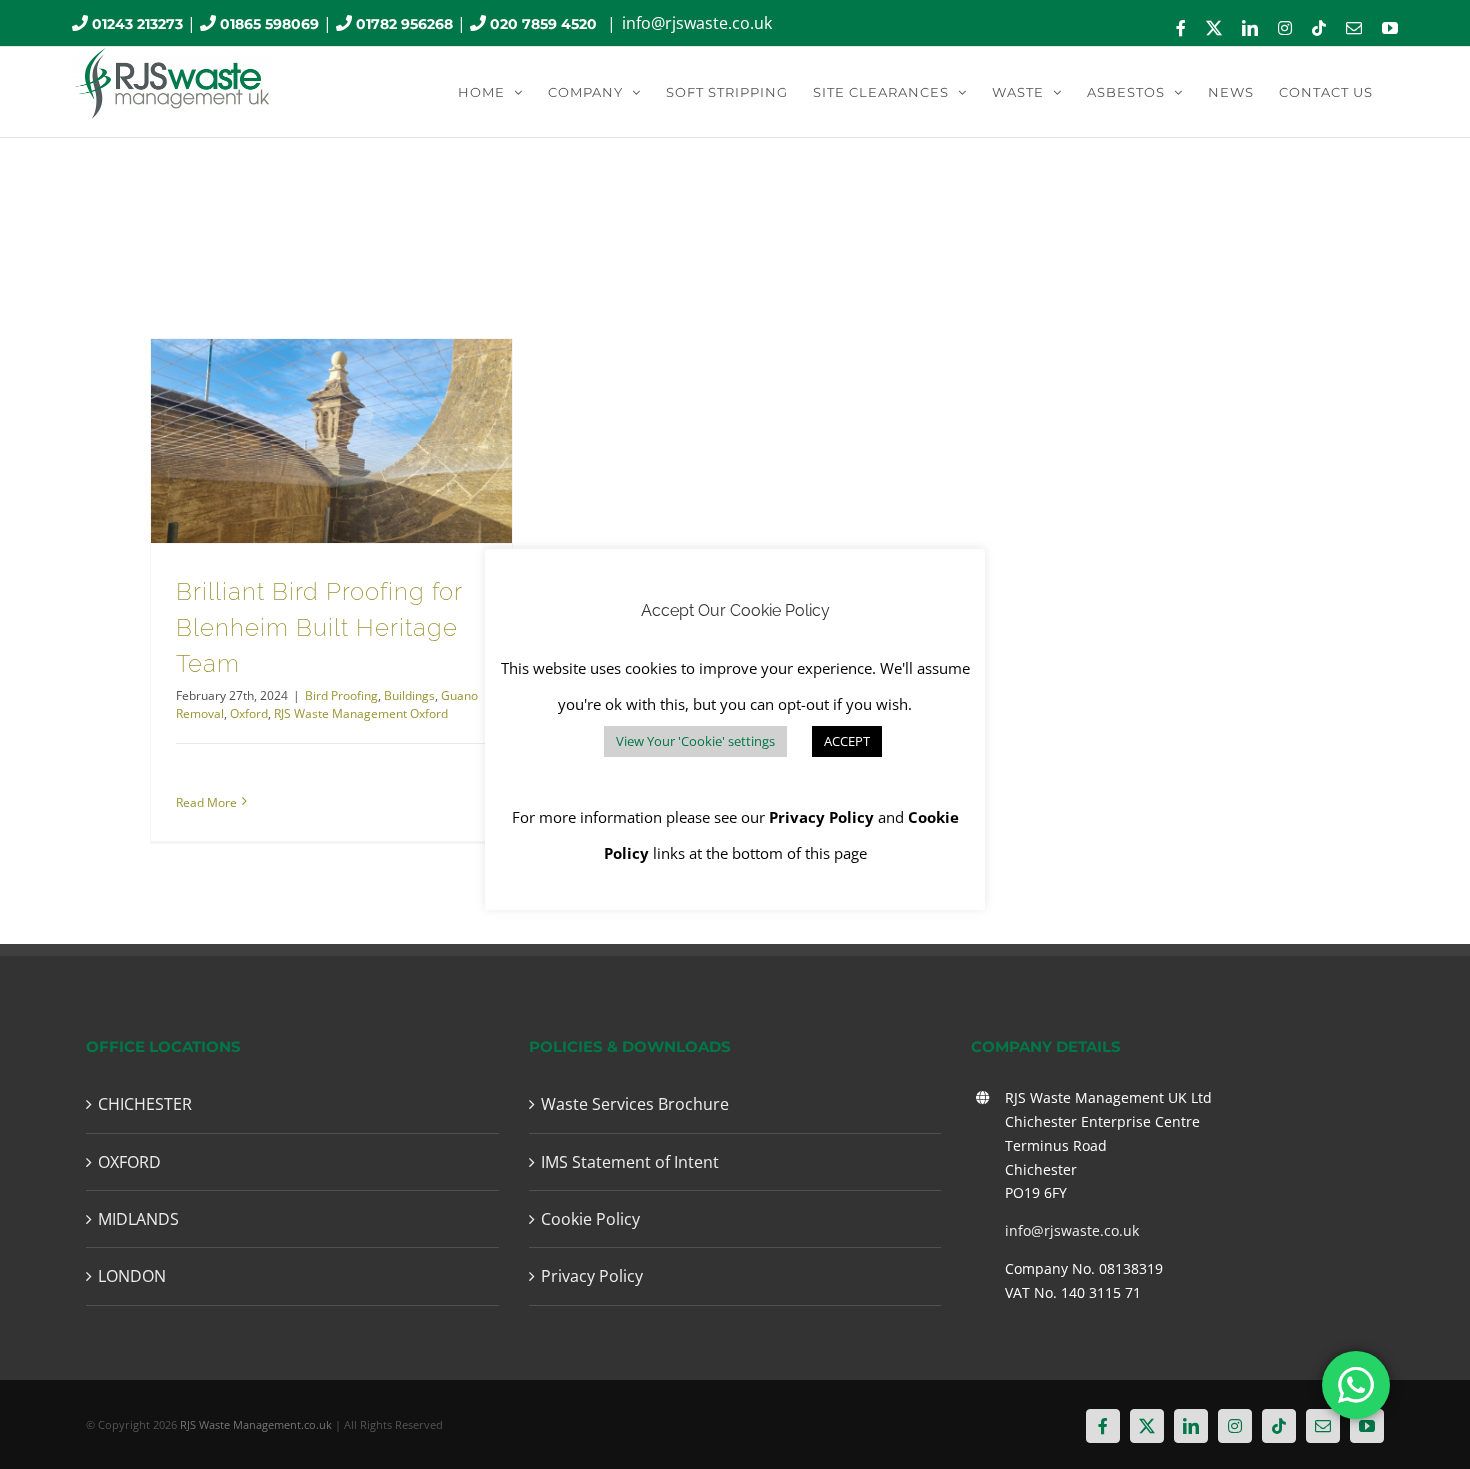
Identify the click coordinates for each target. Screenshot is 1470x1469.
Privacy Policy (592, 1276)
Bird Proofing (341, 695)
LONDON (132, 1276)
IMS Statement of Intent (630, 1162)
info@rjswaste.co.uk (697, 23)
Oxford (249, 713)
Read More (206, 802)
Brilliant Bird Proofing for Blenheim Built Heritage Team (319, 627)
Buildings (409, 695)
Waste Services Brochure (635, 1104)
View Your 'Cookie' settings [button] (695, 741)
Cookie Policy (590, 1219)
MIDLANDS (138, 1219)
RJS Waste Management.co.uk (256, 1424)
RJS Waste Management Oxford (361, 713)
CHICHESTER (145, 1104)
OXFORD (129, 1162)
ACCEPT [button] (847, 741)
